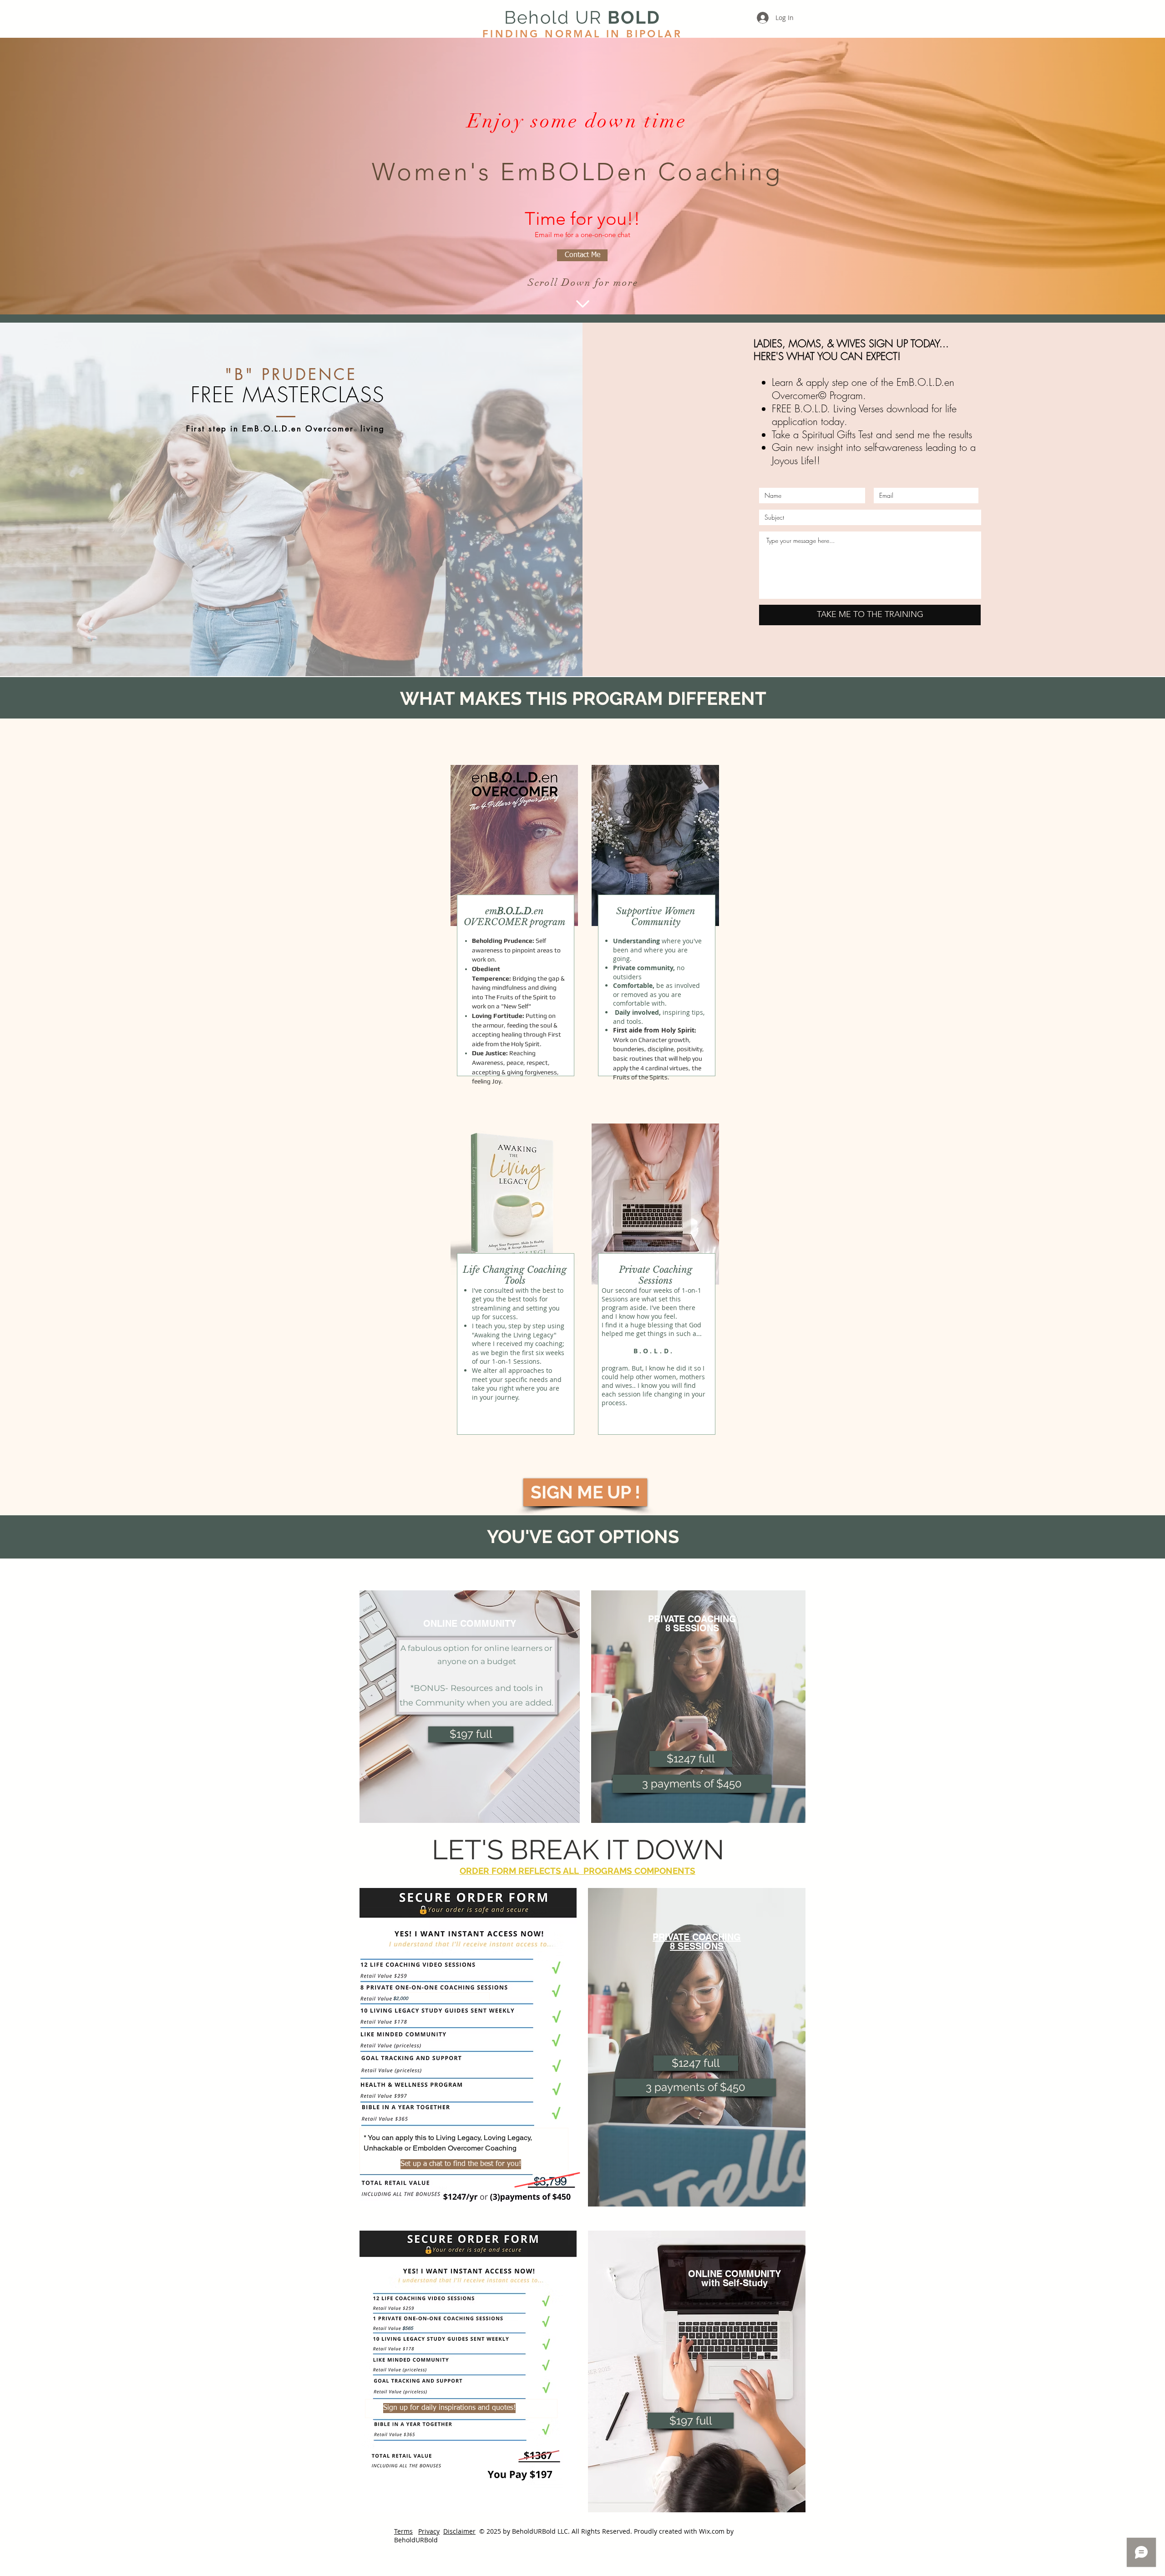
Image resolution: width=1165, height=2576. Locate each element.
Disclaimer (459, 2531)
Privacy (429, 2531)
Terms (403, 2531)
